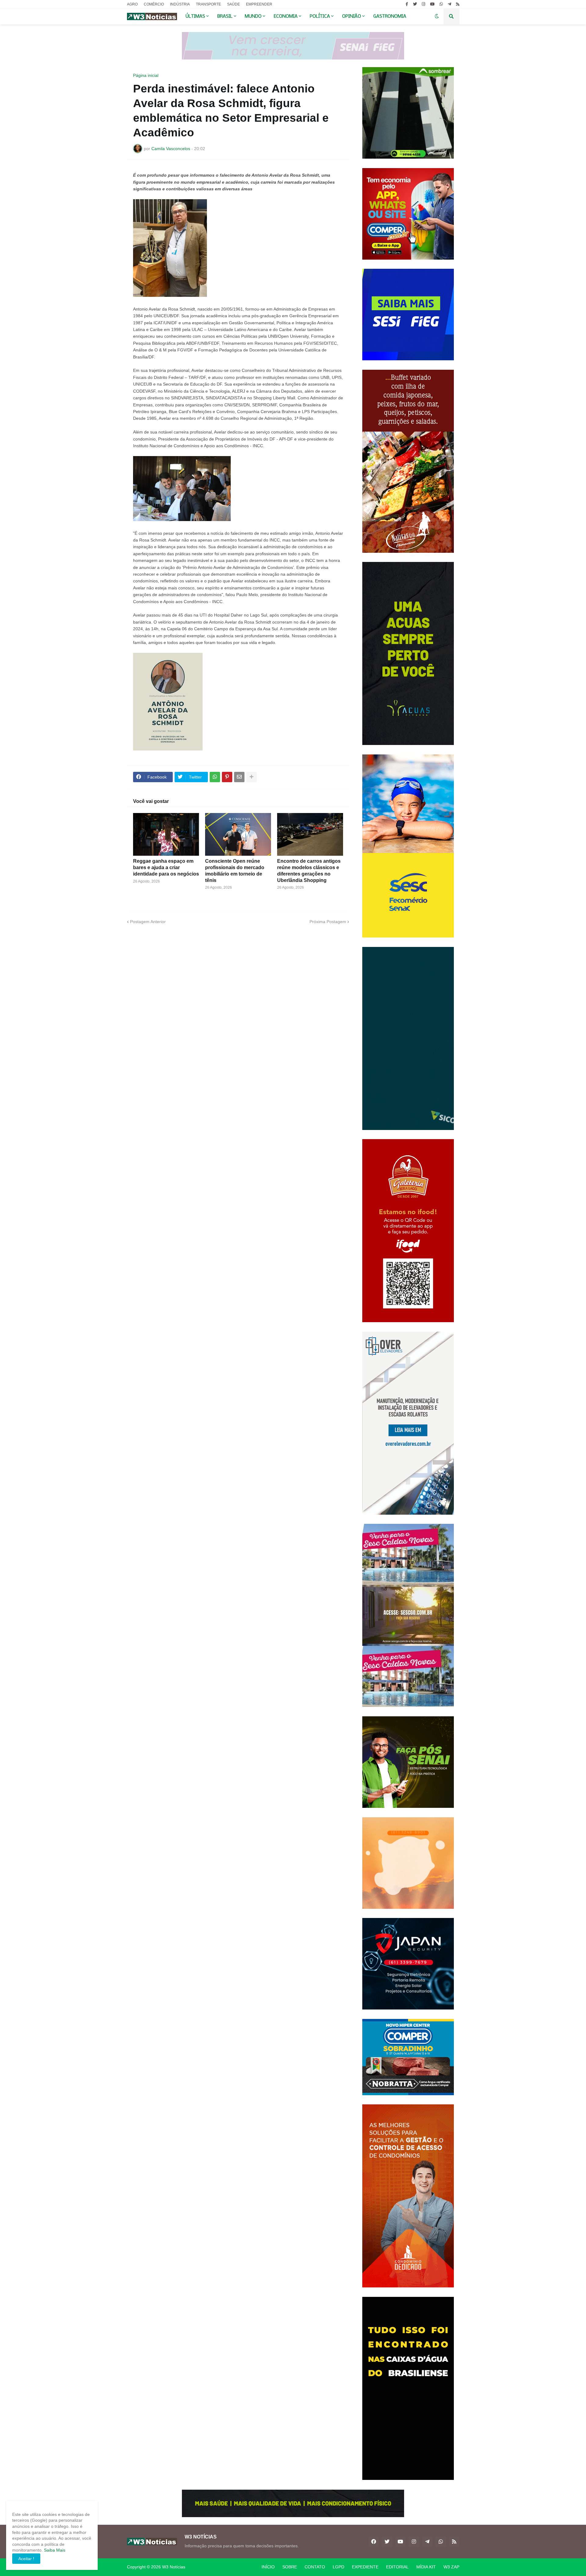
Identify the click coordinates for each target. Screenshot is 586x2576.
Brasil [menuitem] (225, 16)
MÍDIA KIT (426, 2567)
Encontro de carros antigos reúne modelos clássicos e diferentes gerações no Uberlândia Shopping (309, 871)
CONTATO (315, 2567)
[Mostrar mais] (251, 777)
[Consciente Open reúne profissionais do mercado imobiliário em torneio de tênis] (238, 834)
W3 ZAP (451, 2567)
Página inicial (146, 75)
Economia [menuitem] (286, 16)
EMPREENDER (259, 4)
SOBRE (290, 2567)
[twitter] (415, 4)
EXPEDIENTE (365, 2567)
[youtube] (432, 4)
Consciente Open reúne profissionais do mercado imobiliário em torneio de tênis (235, 871)
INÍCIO (268, 2567)
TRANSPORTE (208, 4)
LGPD (338, 2567)
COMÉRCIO (154, 4)
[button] (437, 16)
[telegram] (449, 4)
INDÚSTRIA (180, 4)
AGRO (132, 4)
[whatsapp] (441, 4)
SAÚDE (233, 4)
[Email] (239, 777)
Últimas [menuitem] (195, 16)
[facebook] (374, 2542)
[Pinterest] (227, 777)
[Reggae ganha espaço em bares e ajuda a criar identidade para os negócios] (166, 834)
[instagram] (423, 4)
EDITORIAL (397, 2567)
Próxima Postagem (328, 922)
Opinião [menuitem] (352, 16)
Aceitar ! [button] (26, 2559)
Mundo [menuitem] (253, 16)
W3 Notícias (174, 2567)
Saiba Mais (54, 2550)
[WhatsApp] (215, 777)
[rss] (458, 4)
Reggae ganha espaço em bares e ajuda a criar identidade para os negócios (166, 867)
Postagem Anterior (148, 922)
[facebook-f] (407, 4)
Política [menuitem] (320, 16)
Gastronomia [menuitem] (390, 16)
